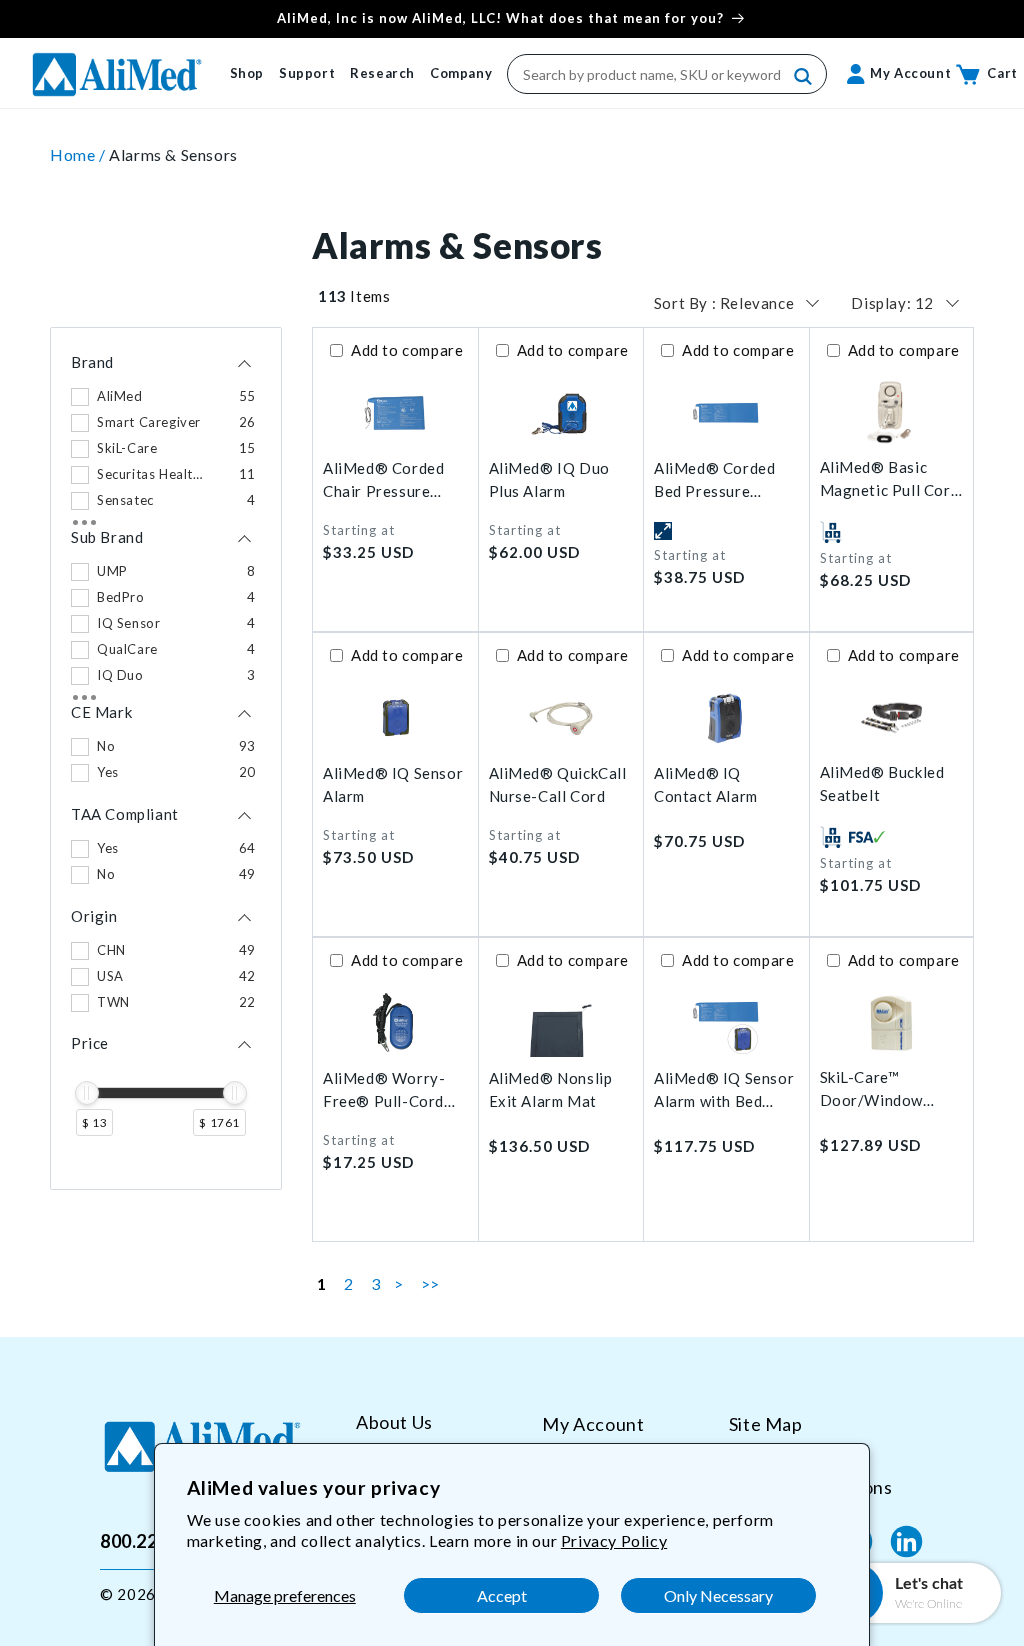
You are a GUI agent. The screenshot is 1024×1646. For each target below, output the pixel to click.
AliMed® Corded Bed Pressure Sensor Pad (714, 480)
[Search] (804, 77)
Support (307, 73)
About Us (394, 1422)
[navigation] (166, 758)
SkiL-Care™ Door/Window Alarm (872, 1089)
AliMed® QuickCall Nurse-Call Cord (558, 784)
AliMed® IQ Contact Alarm (706, 784)
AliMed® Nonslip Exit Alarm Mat (551, 1089)
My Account (593, 1424)
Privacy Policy (614, 1540)
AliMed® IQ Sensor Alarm (393, 784)
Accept (502, 1595)
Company (461, 73)
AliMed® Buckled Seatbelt (882, 783)
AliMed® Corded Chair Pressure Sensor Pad (383, 480)
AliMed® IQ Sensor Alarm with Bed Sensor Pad (724, 1090)
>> (430, 1283)
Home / (79, 154)
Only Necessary (718, 1595)
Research (382, 73)
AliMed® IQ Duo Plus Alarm (549, 479)
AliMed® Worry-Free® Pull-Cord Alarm (384, 1090)
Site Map (766, 1424)
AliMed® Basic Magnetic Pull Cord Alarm (890, 479)
